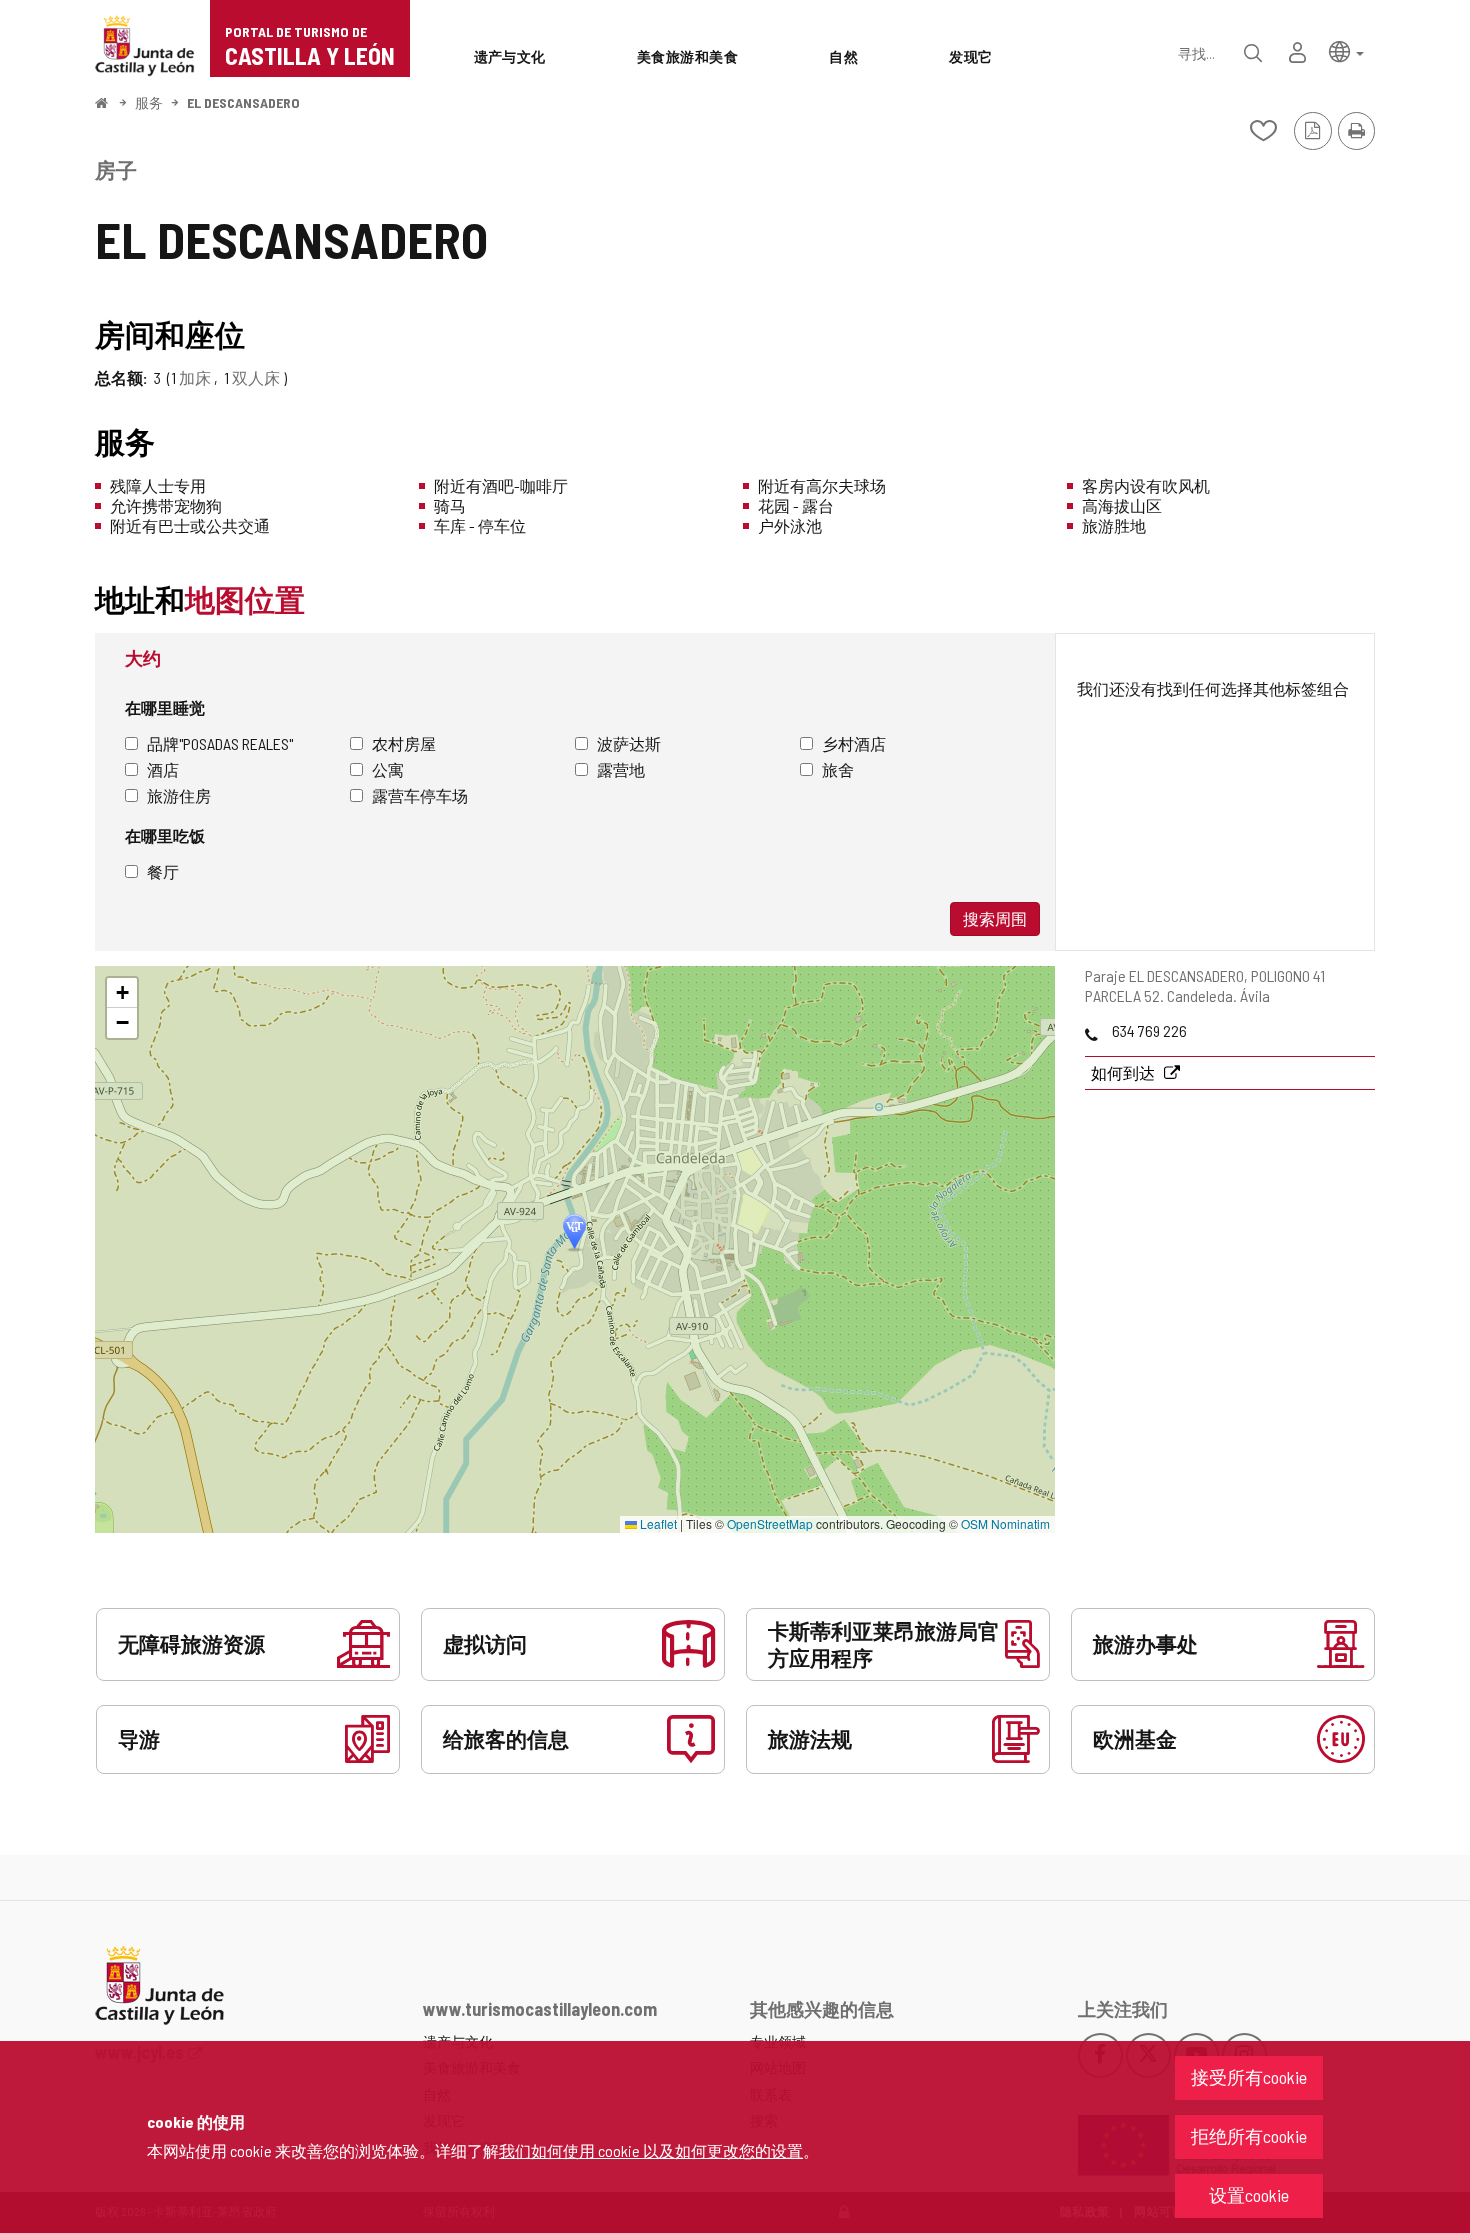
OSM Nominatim (1005, 1523)
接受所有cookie (1249, 2077)
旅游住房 (179, 795)
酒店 (163, 769)
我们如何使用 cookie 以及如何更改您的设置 (651, 2150)
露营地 (621, 769)
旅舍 (838, 769)
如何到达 (1124, 1072)
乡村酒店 (854, 743)
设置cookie (1249, 2195)
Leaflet (657, 1523)
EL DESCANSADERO (243, 102)
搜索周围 (995, 918)
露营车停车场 (420, 795)
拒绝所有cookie (1249, 2136)
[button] (1346, 50)
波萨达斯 (629, 743)
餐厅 (163, 871)
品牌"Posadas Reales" (220, 743)
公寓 (388, 769)
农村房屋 (404, 743)
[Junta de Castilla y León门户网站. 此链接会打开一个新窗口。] (145, 43)
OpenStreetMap (770, 1523)
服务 (149, 102)
